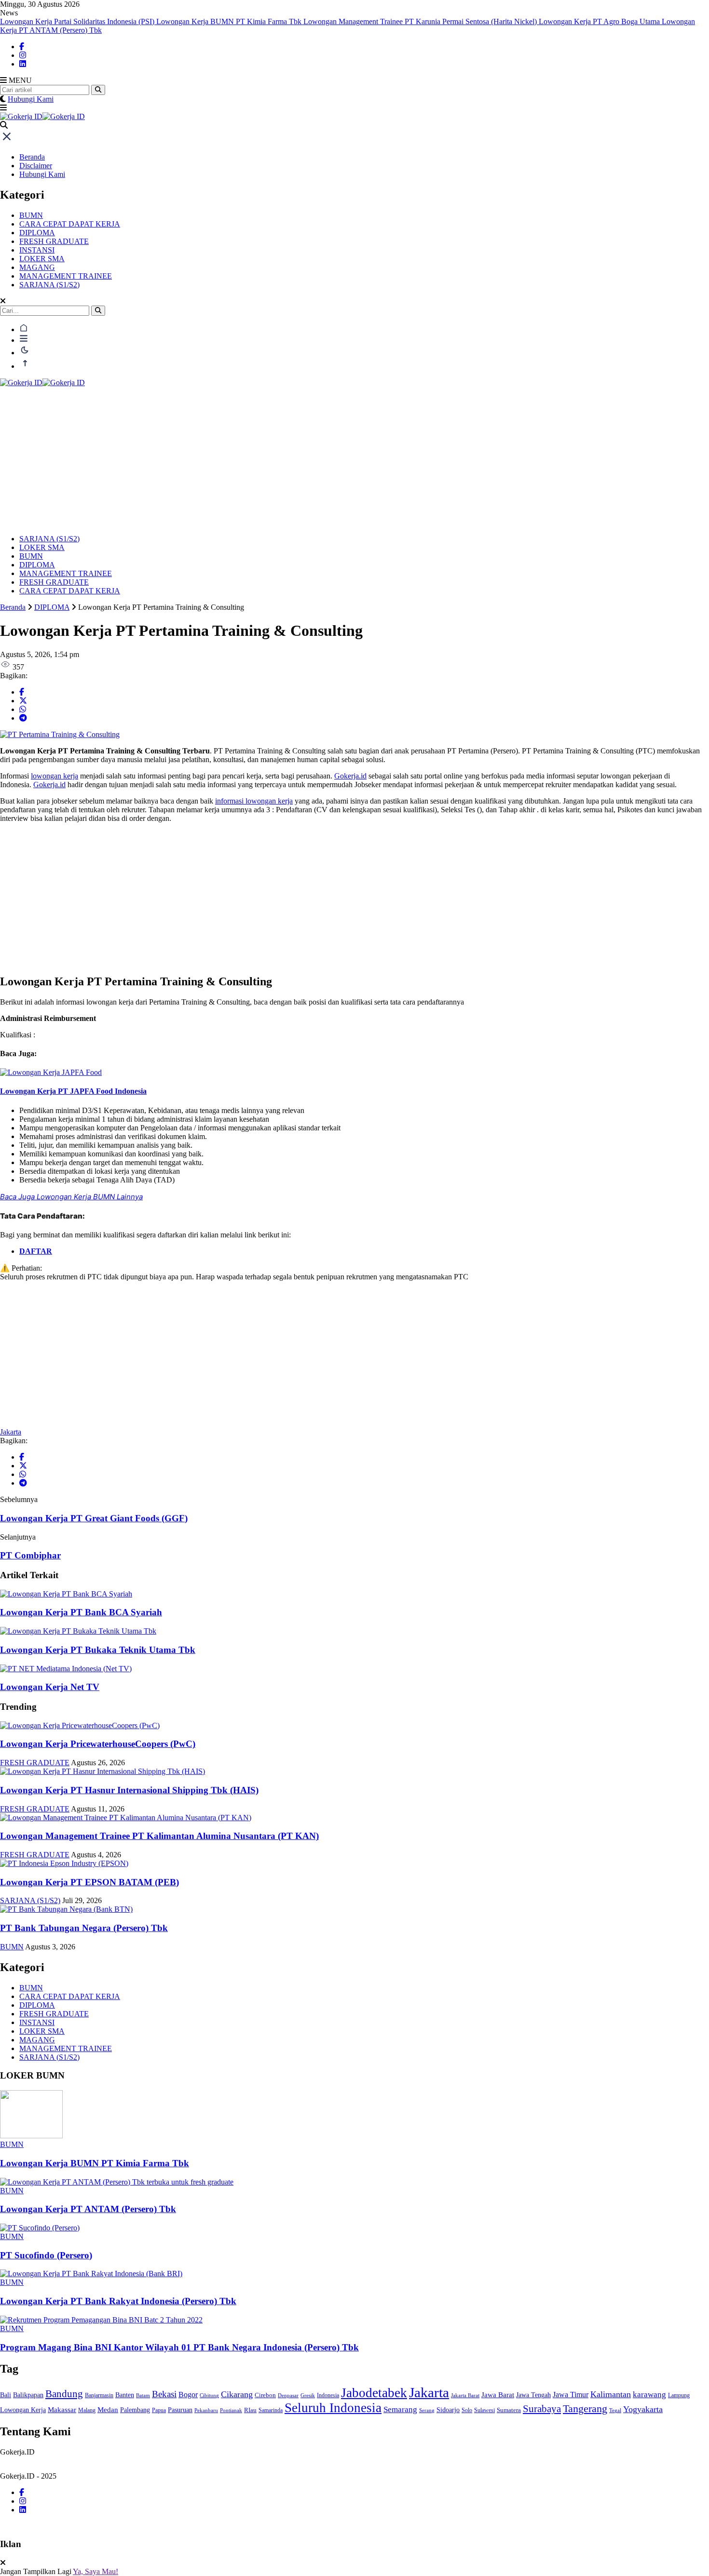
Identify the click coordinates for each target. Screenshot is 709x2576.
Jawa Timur (571, 2395)
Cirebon (265, 2395)
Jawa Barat (498, 2395)
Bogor (188, 2395)
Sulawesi (484, 2410)
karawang (649, 2395)
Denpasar (288, 2395)
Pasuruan (180, 2410)
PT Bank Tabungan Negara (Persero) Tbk (84, 1928)
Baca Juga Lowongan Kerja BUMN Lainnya (71, 1197)
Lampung (679, 2395)
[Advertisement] (354, 459)
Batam (143, 2395)
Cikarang (237, 2394)
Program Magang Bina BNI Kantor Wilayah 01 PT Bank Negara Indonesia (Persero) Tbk (179, 2347)
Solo (467, 2410)
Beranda (32, 157)
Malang (87, 2410)
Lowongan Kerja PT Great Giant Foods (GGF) (94, 1518)
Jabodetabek (374, 2393)
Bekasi (164, 2394)
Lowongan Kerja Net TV (50, 1687)
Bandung (64, 2394)
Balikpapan (28, 2395)
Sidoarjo (448, 2410)
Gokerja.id (350, 776)
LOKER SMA (42, 259)
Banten (125, 2395)
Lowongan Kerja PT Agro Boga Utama (600, 21)
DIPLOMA (37, 233)
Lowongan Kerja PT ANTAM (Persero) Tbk (88, 2209)
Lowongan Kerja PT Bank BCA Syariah (81, 1612)
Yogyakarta (643, 2409)
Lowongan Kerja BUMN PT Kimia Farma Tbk (230, 21)
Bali (6, 2395)
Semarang (400, 2409)
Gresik (308, 2395)
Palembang (135, 2410)
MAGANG (37, 267)
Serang (427, 2410)
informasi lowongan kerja (254, 801)
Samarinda (271, 2410)
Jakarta (11, 1432)
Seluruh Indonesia (333, 2408)
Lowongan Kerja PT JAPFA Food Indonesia (73, 1091)
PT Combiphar (30, 1555)
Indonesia (328, 2395)
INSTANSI (37, 250)
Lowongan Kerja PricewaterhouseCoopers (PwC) (98, 1744)
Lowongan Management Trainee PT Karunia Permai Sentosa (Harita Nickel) (421, 21)
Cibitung (209, 2395)
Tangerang (585, 2409)
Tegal (615, 2410)
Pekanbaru (206, 2410)
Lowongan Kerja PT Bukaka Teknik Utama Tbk (98, 1650)
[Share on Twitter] (23, 701)
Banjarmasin (99, 2395)
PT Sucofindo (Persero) (46, 2255)
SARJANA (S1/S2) (49, 285)
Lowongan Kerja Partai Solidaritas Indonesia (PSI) (78, 21)
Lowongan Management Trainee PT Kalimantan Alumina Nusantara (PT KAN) (159, 1836)
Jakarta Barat (465, 2395)
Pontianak (231, 2410)
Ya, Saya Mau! (95, 2571)
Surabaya (542, 2409)
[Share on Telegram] (23, 718)
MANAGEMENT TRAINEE (66, 276)
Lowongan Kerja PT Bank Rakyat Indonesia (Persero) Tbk (118, 2301)
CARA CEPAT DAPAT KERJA (70, 224)
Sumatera (509, 2410)
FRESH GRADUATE (54, 241)
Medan (108, 2409)
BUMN (31, 215)
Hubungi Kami (31, 99)
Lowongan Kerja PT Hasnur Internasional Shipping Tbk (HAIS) (129, 1790)
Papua (159, 2410)
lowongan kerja (55, 776)
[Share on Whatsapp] (23, 709)
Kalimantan (611, 2394)
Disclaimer (36, 166)
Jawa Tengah (533, 2395)
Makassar (62, 2410)
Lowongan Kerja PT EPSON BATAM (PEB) (89, 1882)
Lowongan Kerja (23, 2410)
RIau (250, 2410)
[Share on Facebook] (22, 692)
